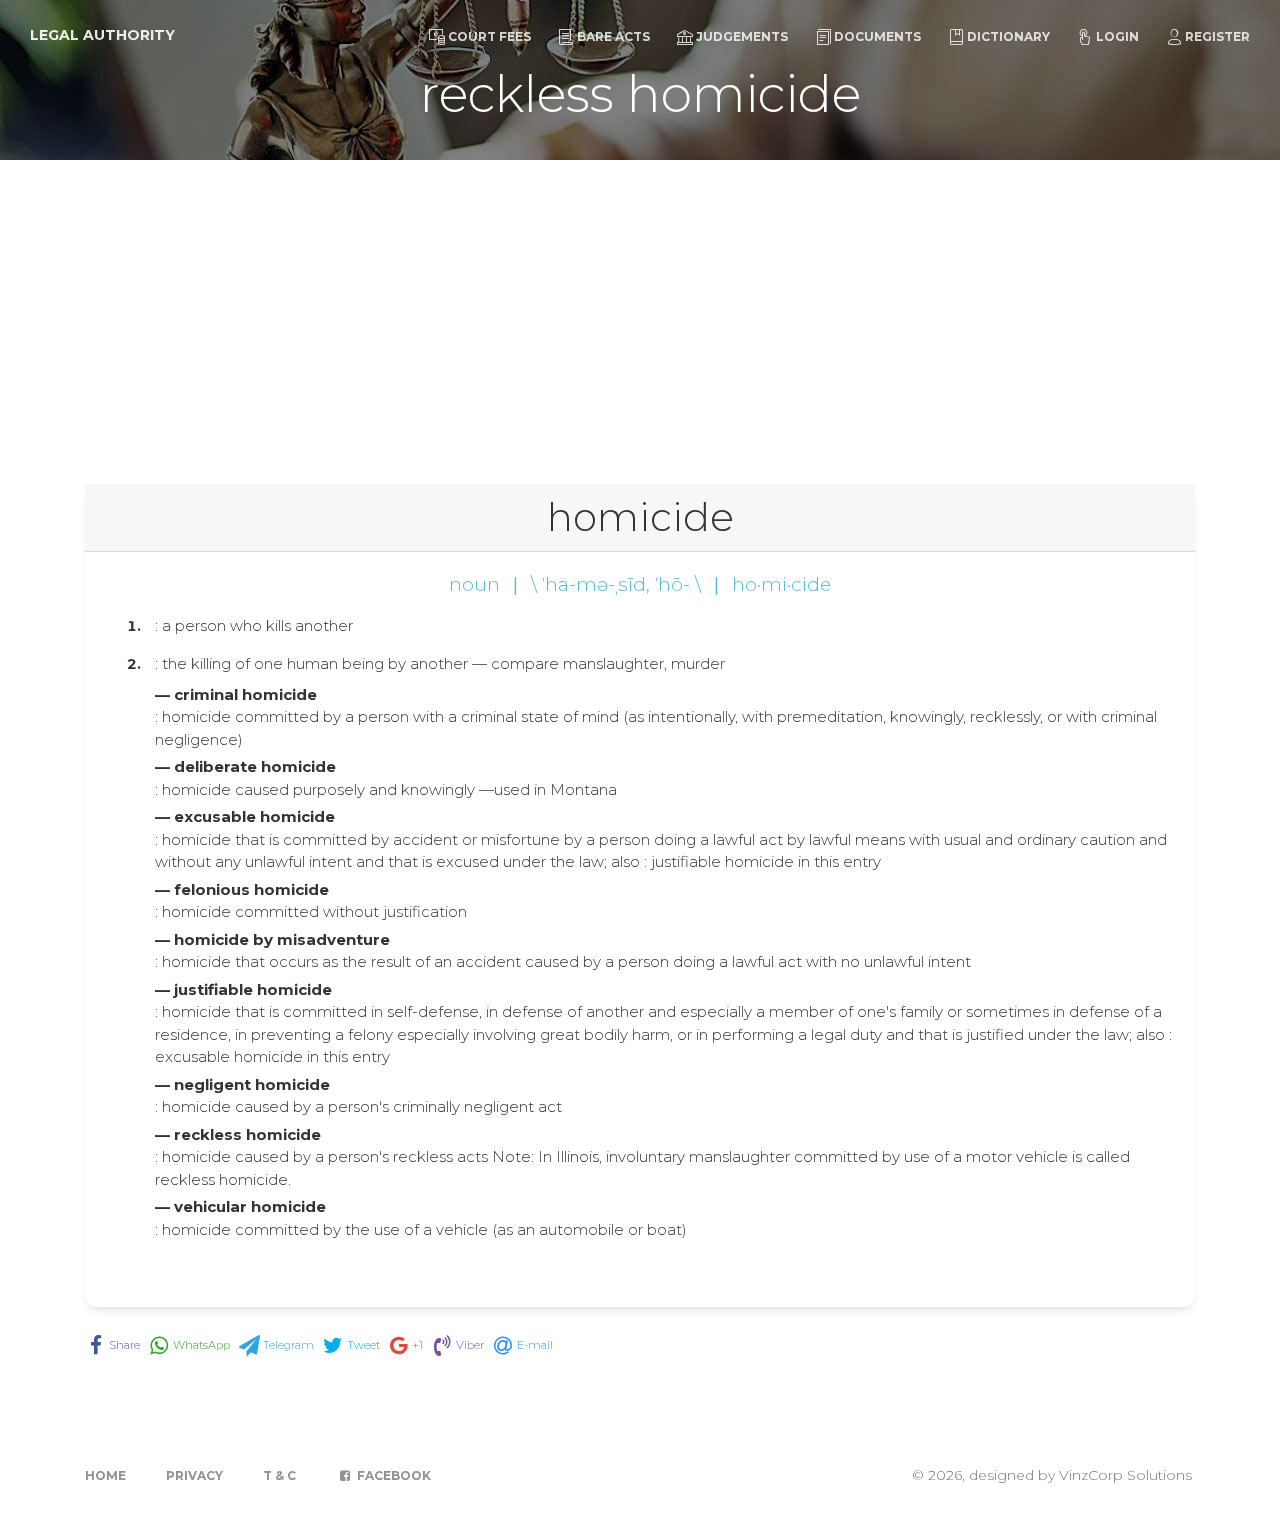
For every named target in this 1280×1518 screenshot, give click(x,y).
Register (1217, 36)
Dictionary (1008, 36)
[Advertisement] (640, 310)
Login (1117, 36)
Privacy (194, 1475)
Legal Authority (102, 35)
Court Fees (489, 36)
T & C (279, 1475)
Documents (877, 36)
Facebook (392, 1475)
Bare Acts (613, 36)
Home (105, 1475)
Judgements (742, 36)
